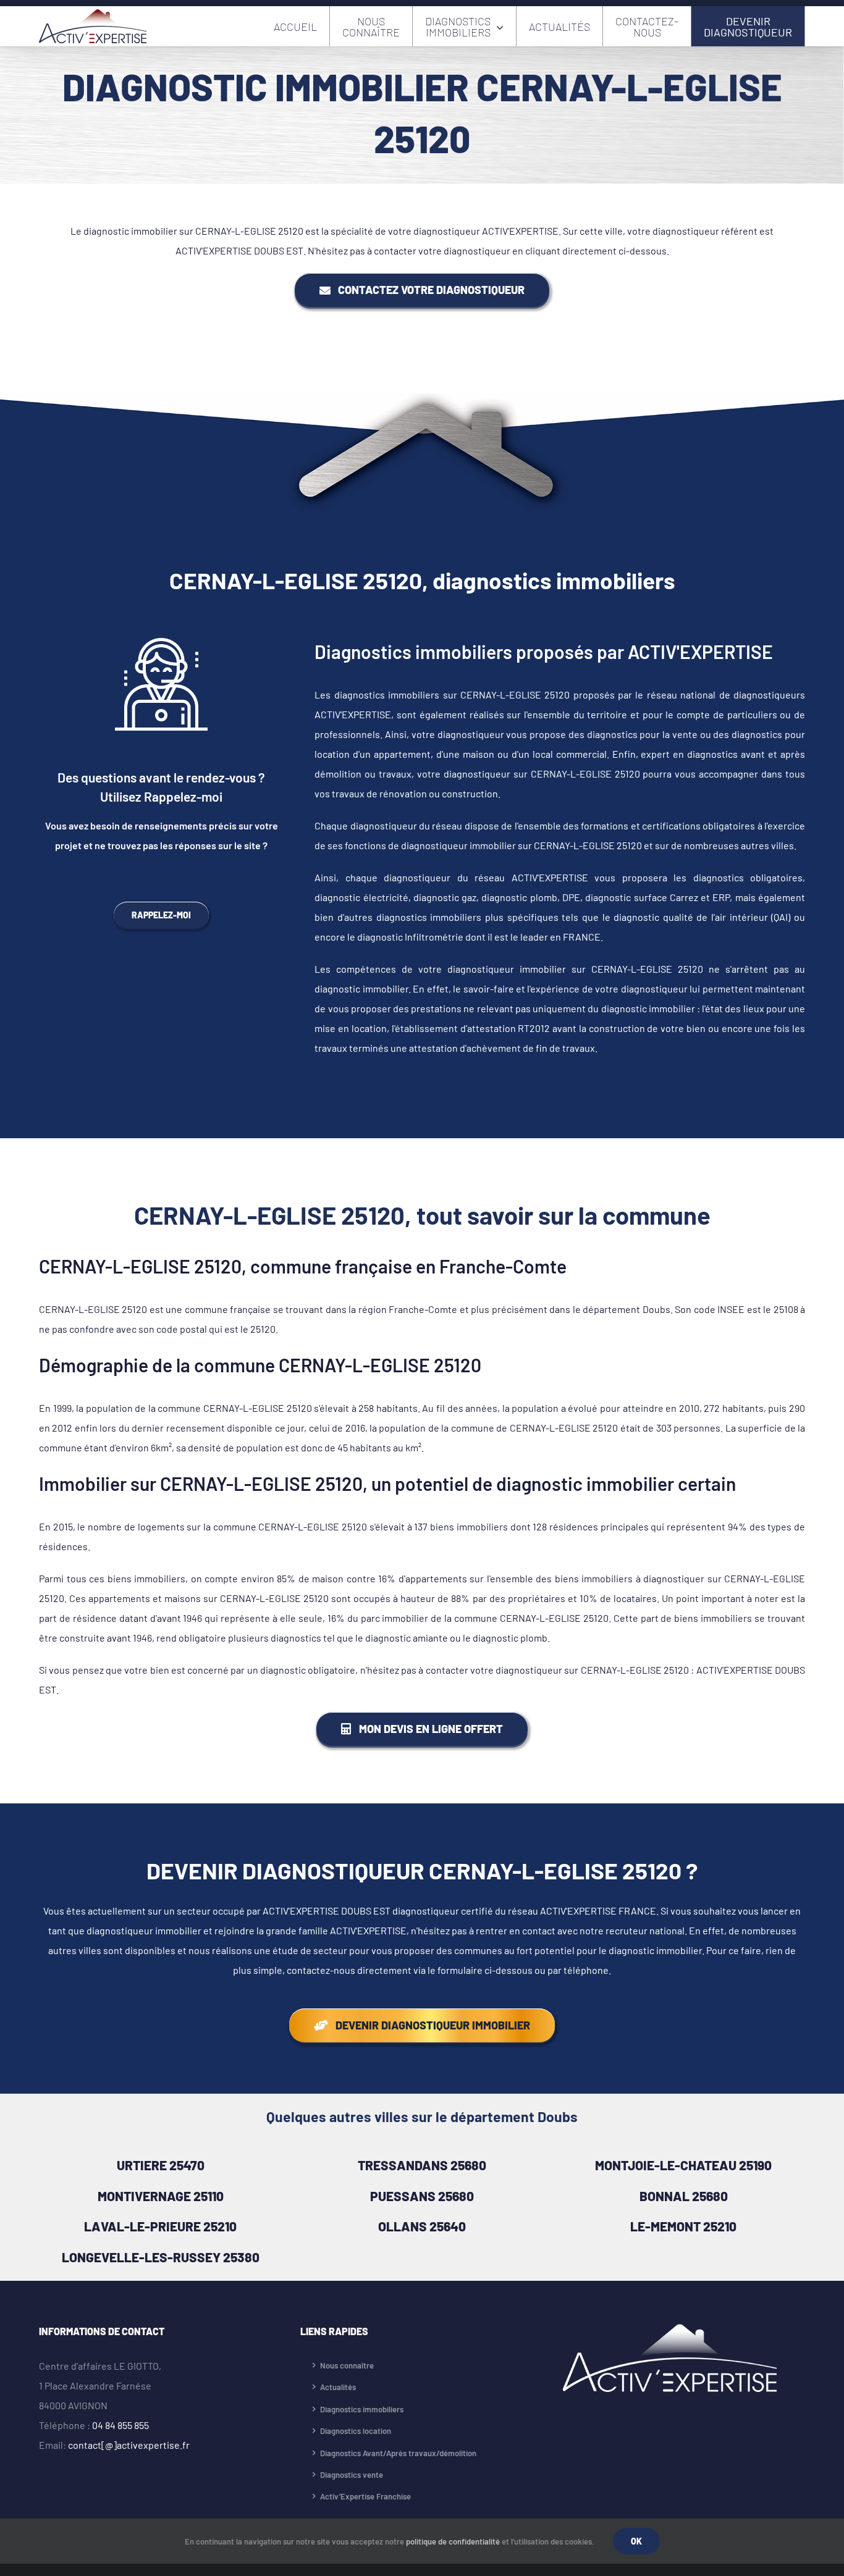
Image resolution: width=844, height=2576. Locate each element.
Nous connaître (347, 2365)
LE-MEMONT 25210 (683, 2226)
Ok (636, 2541)
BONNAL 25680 (684, 2196)
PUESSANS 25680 (422, 2196)
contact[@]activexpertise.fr (129, 2445)
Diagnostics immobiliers (362, 2409)
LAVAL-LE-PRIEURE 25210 (160, 2226)
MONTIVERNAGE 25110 (161, 2196)
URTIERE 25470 (161, 2165)
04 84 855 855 (120, 2425)
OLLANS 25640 (422, 2226)
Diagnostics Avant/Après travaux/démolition (398, 2453)
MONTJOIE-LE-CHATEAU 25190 (683, 2165)
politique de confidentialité (453, 2541)
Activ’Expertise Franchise (365, 2496)
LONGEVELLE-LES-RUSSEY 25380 (161, 2257)
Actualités (338, 2387)
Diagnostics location (356, 2431)
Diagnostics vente (352, 2475)
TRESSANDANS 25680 (422, 2165)
